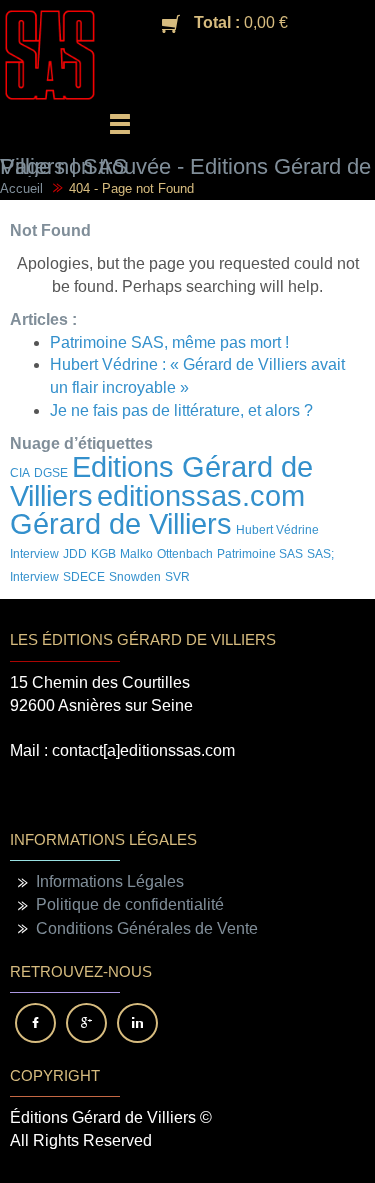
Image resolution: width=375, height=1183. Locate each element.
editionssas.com (201, 495)
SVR (177, 577)
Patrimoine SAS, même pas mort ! (169, 342)
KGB (103, 554)
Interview (34, 554)
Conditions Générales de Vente (147, 928)
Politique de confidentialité (130, 904)
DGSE (51, 473)
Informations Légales (110, 881)
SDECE (84, 577)
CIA (20, 473)
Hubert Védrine (277, 530)
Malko (136, 554)
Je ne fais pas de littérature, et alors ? (181, 410)
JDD (75, 554)
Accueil (21, 188)
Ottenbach (185, 554)
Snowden (135, 577)
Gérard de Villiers (121, 523)
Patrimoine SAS (260, 554)
